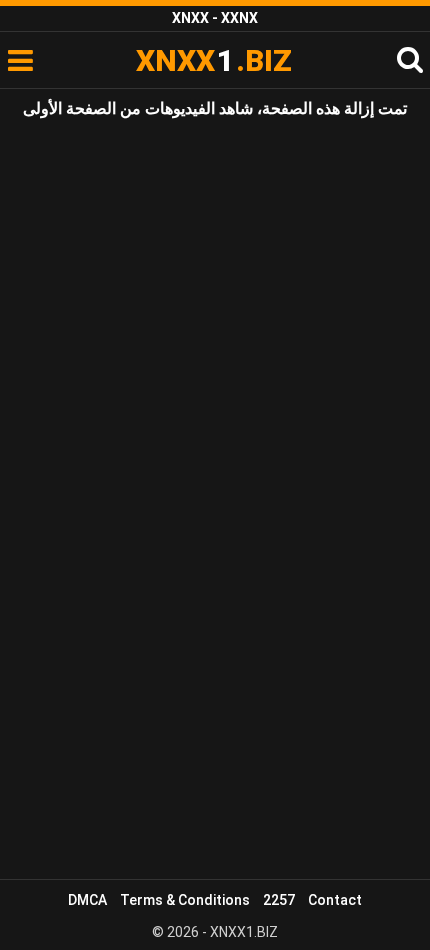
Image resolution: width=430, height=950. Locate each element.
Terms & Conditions (185, 900)
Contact (335, 900)
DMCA (87, 900)
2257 (279, 900)
